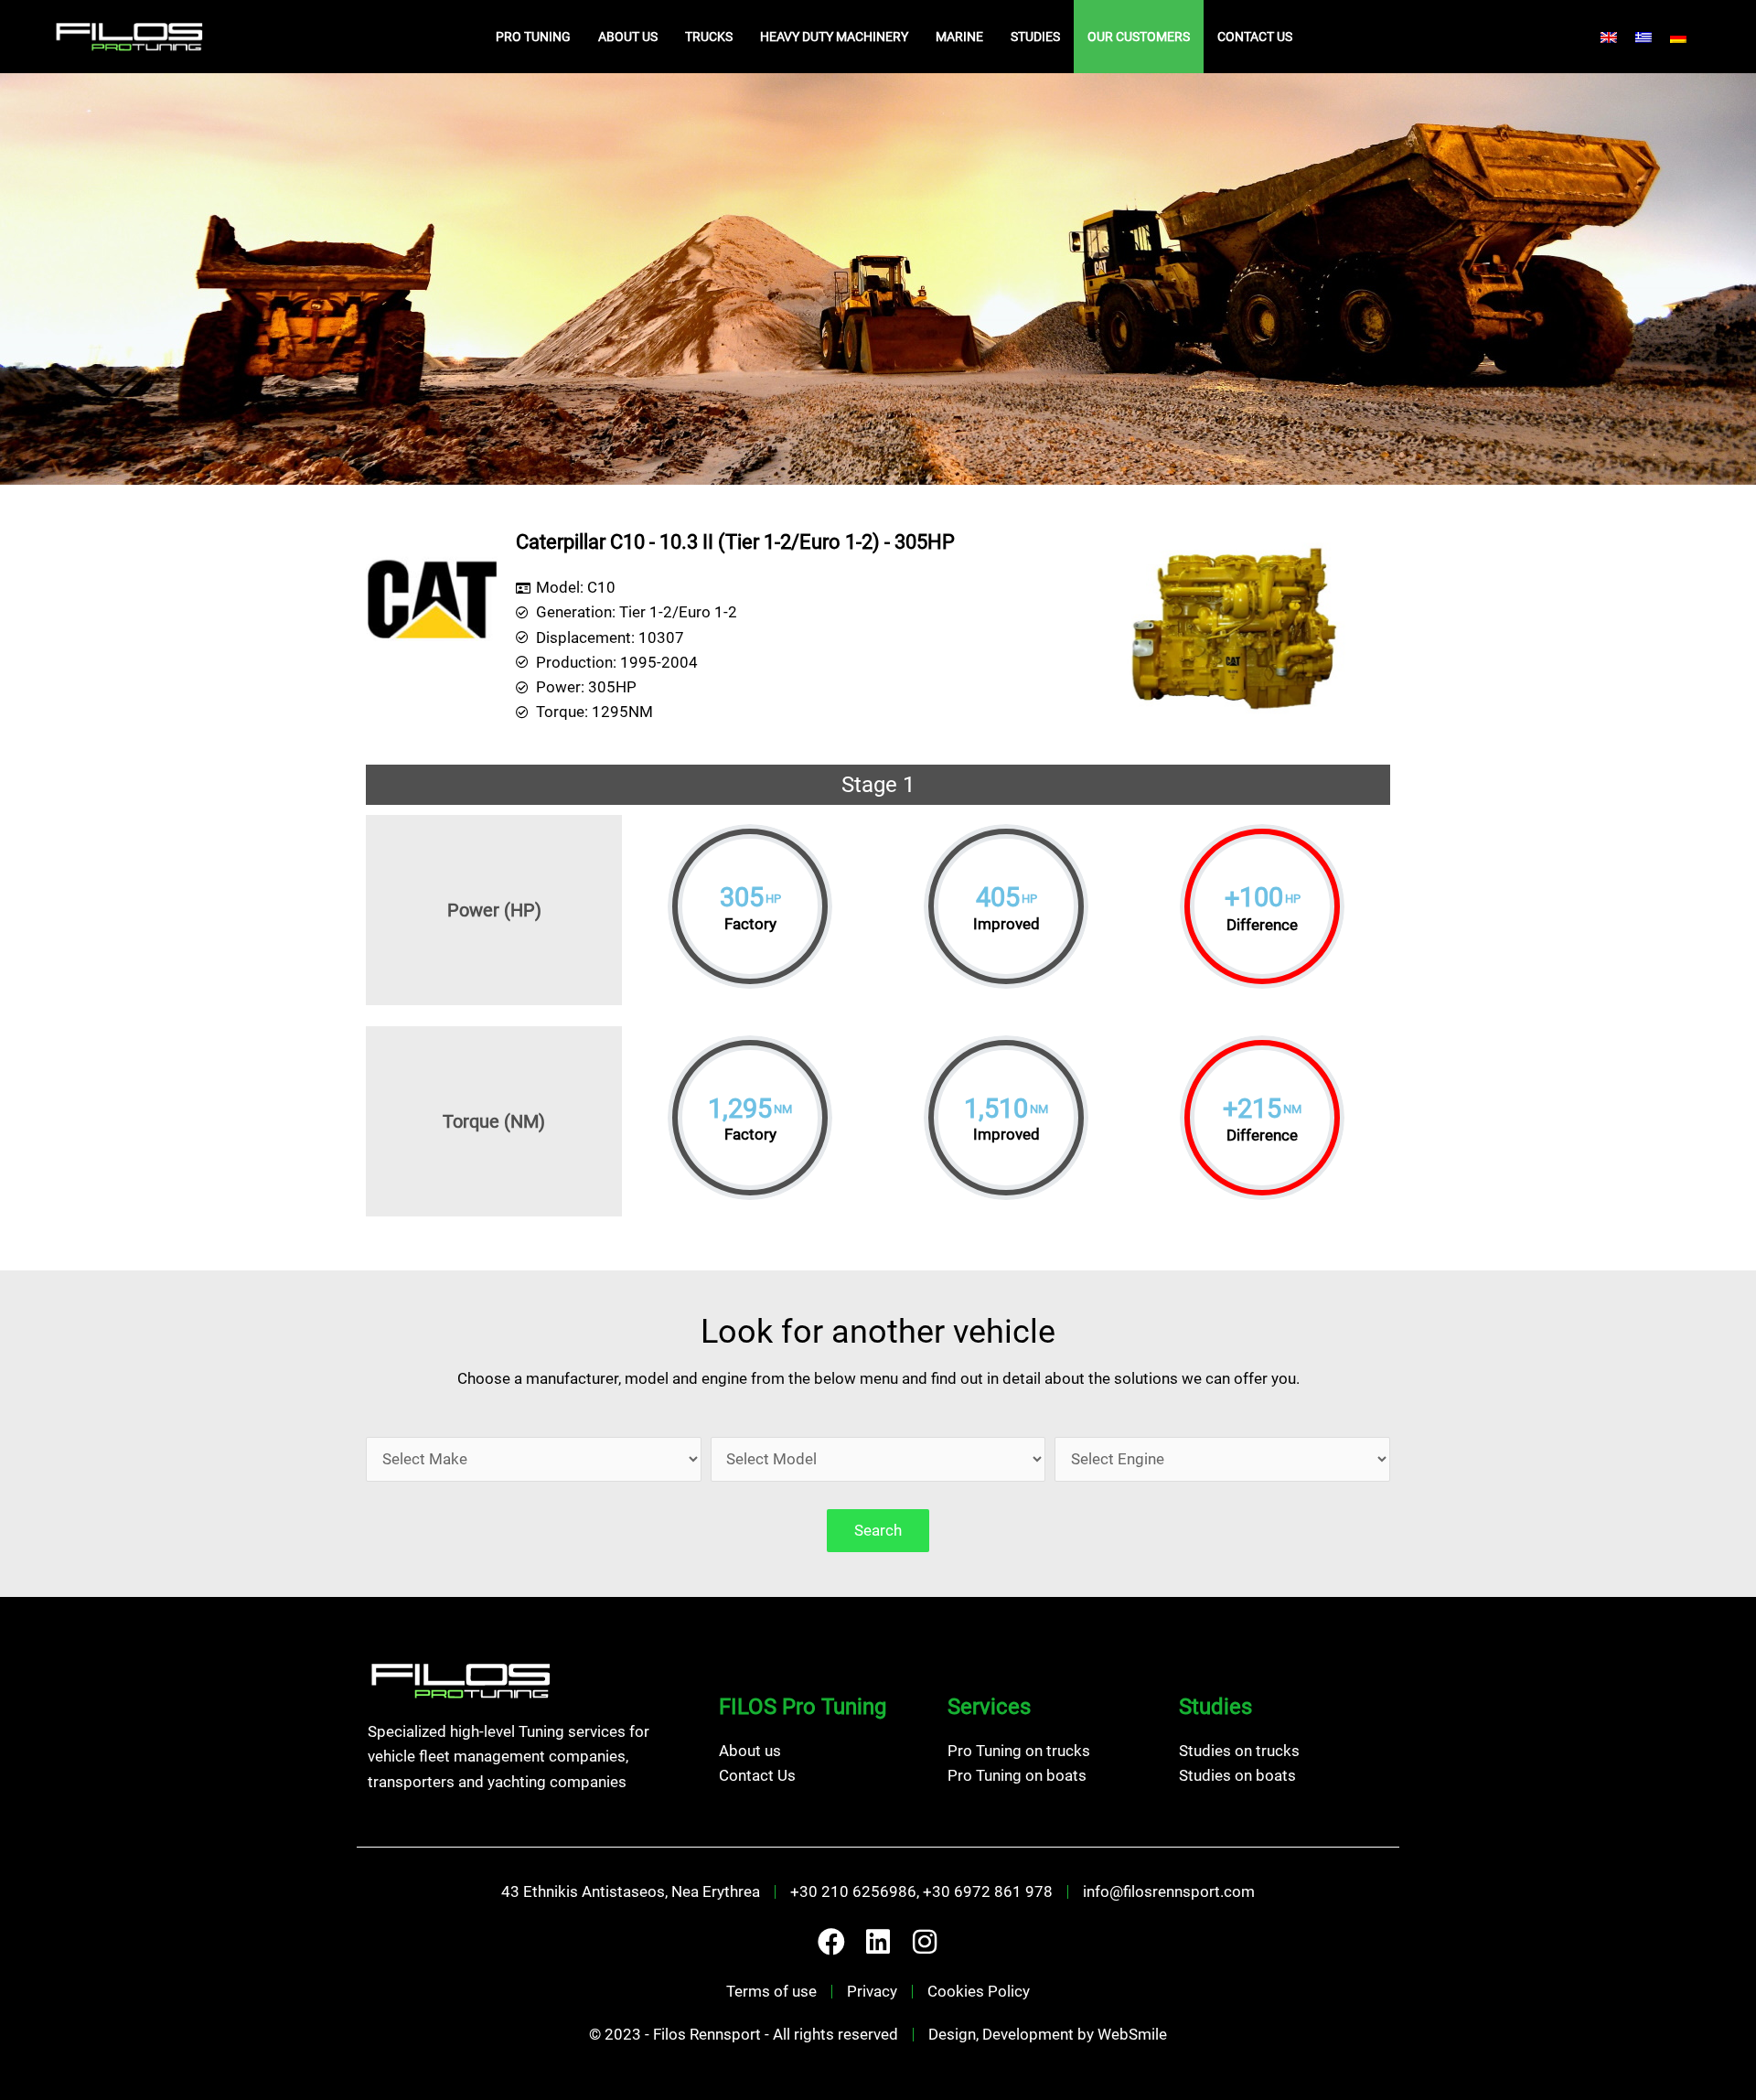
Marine (959, 37)
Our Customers (1139, 37)
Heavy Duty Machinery (834, 37)
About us (628, 37)
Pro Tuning (533, 37)
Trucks (709, 37)
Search (878, 1530)
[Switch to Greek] (1644, 37)
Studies (1035, 37)
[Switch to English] (1609, 37)
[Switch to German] (1678, 37)
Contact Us (1255, 37)
